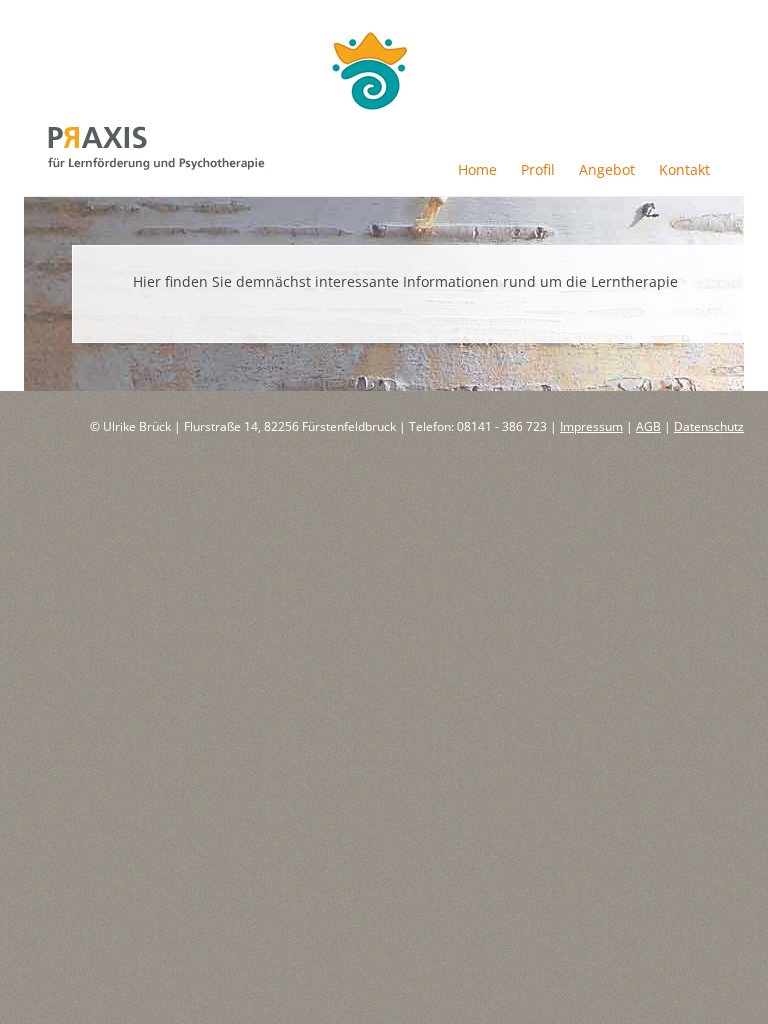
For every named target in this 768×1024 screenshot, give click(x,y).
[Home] (156, 164)
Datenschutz (709, 426)
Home (477, 169)
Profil (538, 169)
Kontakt (684, 169)
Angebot (607, 169)
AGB (648, 426)
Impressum (591, 426)
